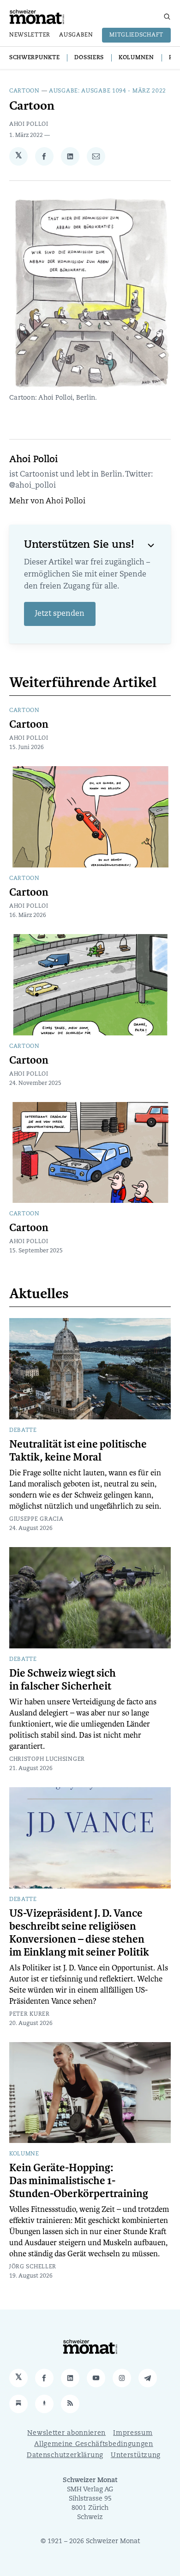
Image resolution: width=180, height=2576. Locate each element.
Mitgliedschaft (136, 35)
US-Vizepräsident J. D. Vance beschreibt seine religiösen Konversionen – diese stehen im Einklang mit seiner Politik (79, 1933)
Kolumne (24, 2154)
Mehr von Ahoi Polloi (47, 502)
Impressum (133, 2433)
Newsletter (30, 35)
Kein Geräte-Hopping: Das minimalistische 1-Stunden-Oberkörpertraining (79, 2181)
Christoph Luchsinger (47, 1759)
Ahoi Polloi (29, 124)
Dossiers (89, 58)
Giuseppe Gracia (36, 1519)
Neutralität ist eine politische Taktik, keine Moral (78, 1451)
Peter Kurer (30, 2014)
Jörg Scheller (33, 2267)
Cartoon (24, 91)
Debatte (23, 1430)
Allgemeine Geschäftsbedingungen (94, 2444)
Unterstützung (136, 2455)
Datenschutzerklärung (65, 2455)
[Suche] (167, 17)
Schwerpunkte (34, 58)
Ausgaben (76, 35)
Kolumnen (136, 58)
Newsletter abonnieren (66, 2433)
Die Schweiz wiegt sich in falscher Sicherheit (63, 1680)
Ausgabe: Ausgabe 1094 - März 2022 (108, 91)
